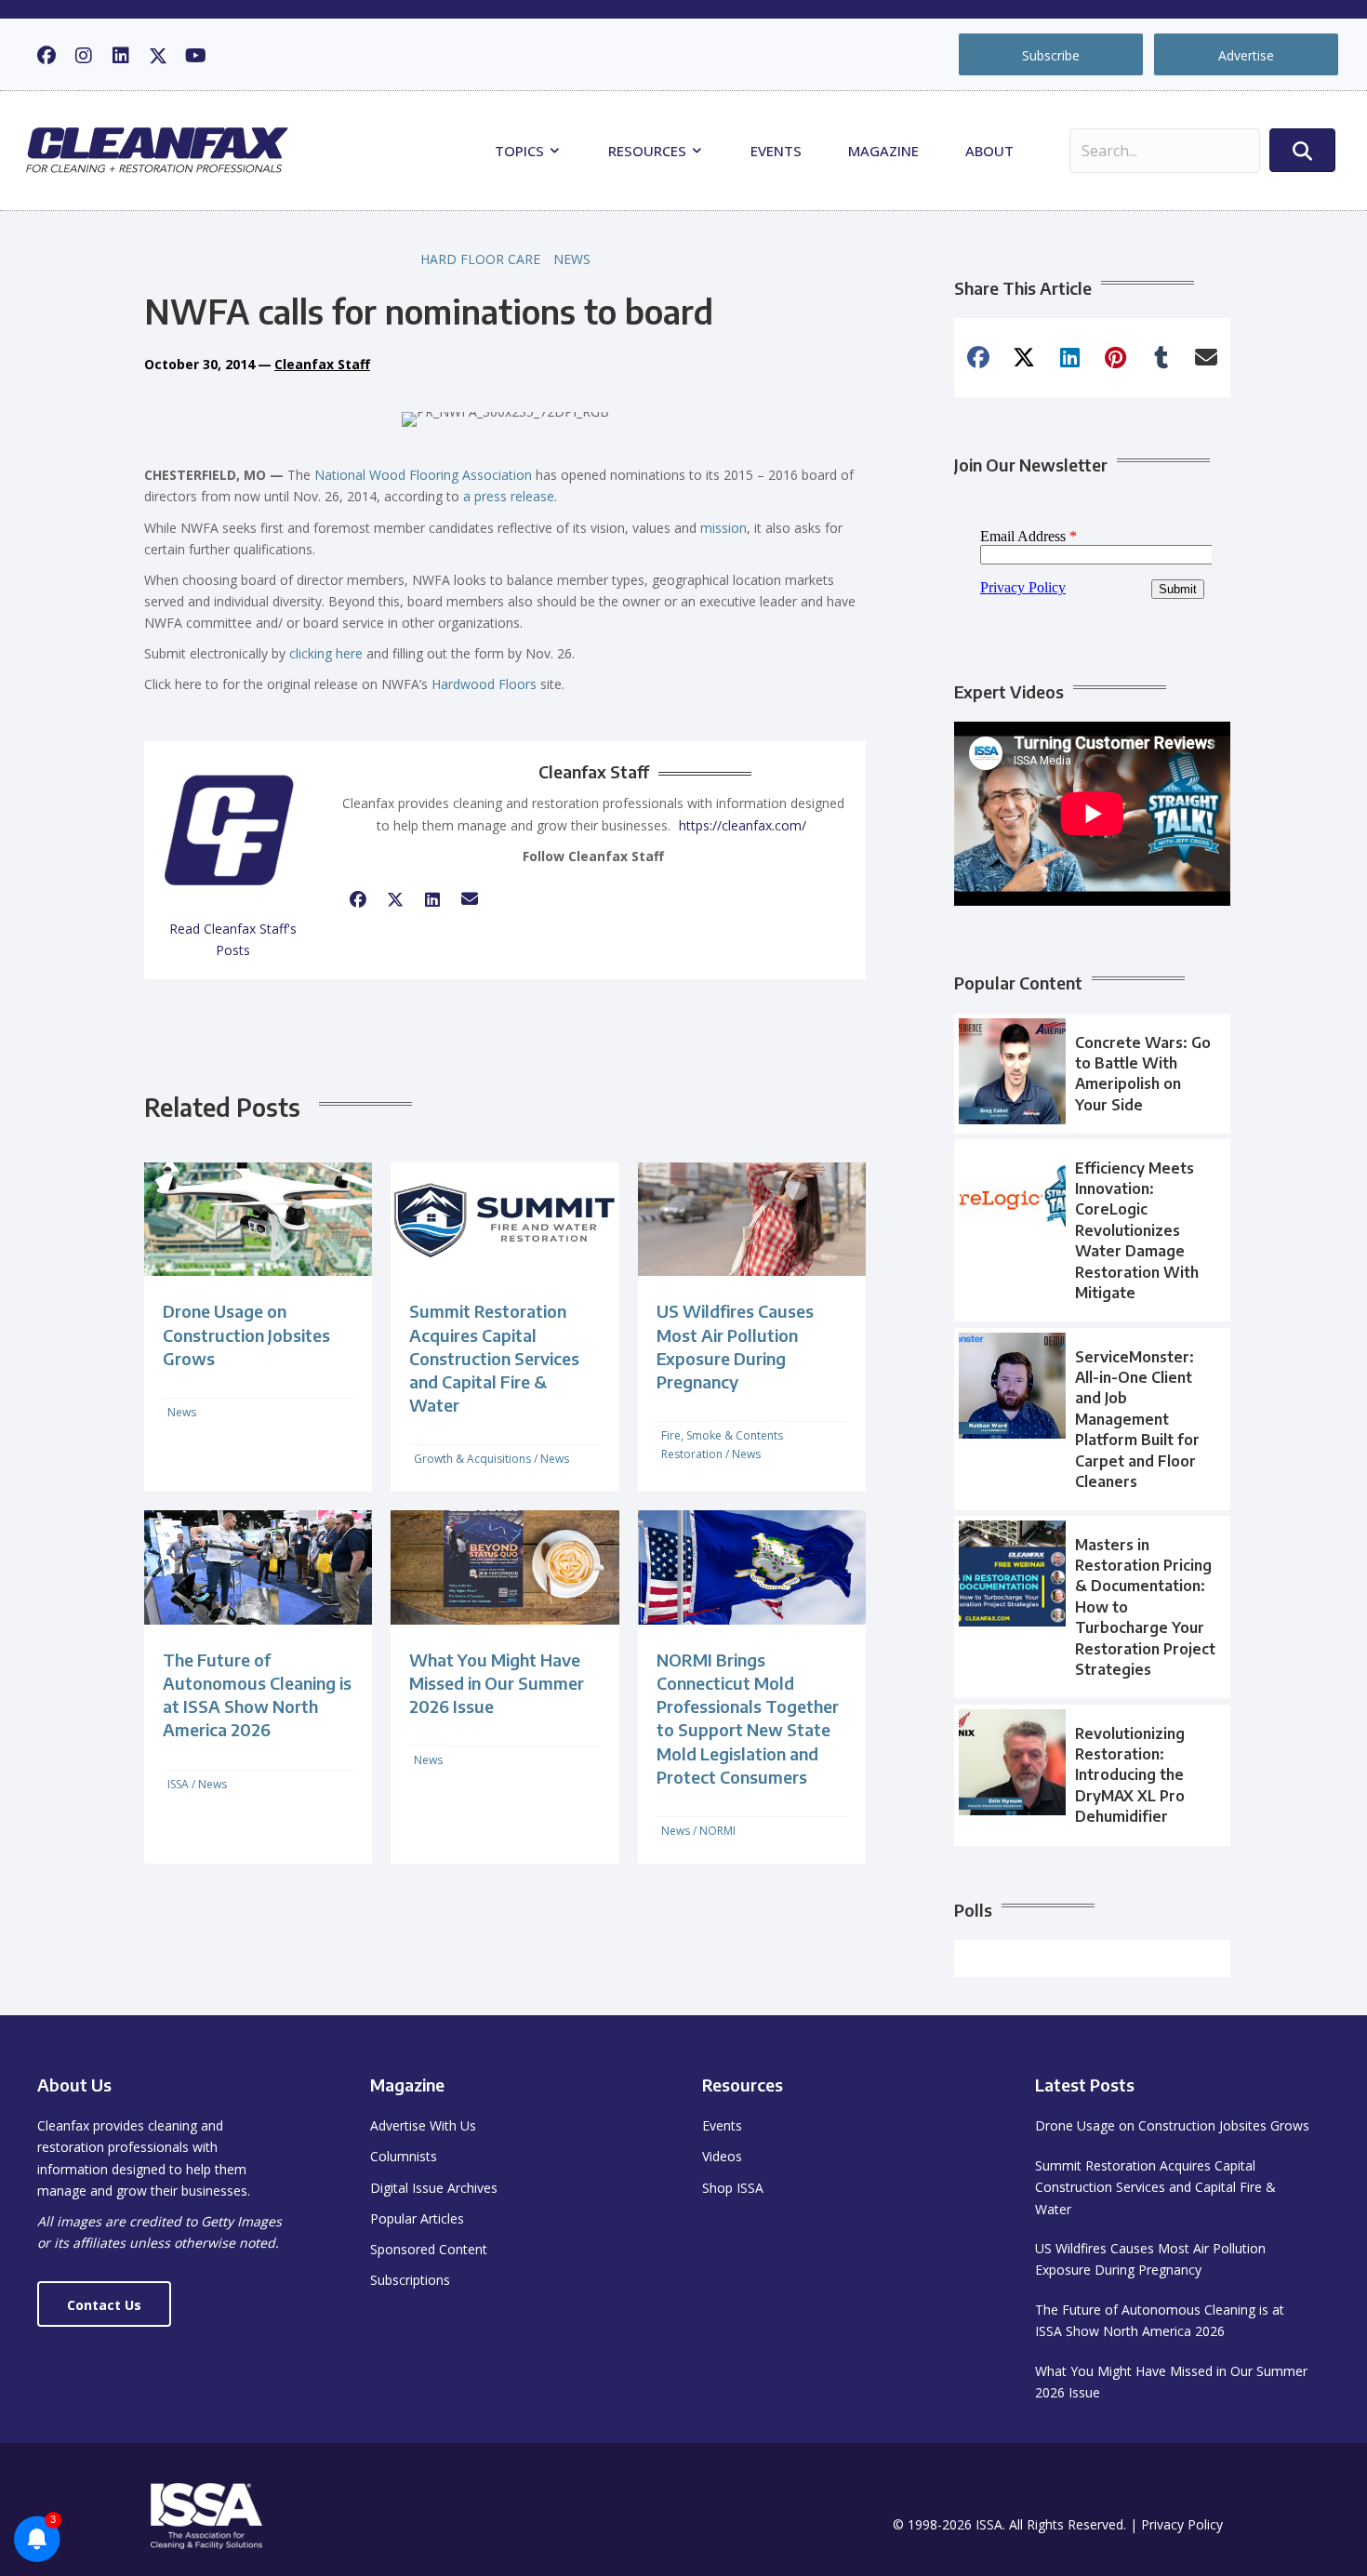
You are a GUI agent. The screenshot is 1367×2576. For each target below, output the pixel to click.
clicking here (326, 653)
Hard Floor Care (480, 259)
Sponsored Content (429, 2249)
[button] (46, 56)
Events (776, 151)
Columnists (404, 2156)
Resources (649, 151)
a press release (509, 496)
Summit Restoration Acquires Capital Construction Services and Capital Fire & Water (494, 1358)
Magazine (883, 151)
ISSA (178, 1784)
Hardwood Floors (484, 684)
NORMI (717, 1831)
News (572, 259)
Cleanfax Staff (322, 364)
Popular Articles (417, 2218)
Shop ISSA (733, 2188)
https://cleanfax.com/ (743, 825)
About (989, 151)
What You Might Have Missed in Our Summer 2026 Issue (497, 1683)
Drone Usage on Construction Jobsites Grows (246, 1334)
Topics (521, 151)
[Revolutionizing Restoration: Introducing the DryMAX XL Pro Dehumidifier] (1092, 1775)
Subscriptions (410, 2280)
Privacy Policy (1182, 2524)
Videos (722, 2156)
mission (723, 528)
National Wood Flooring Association (423, 475)
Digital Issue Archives (434, 2188)
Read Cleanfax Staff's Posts (233, 939)
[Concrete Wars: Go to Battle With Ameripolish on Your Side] (1092, 1074)
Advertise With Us (423, 2125)
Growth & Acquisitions (472, 1459)
